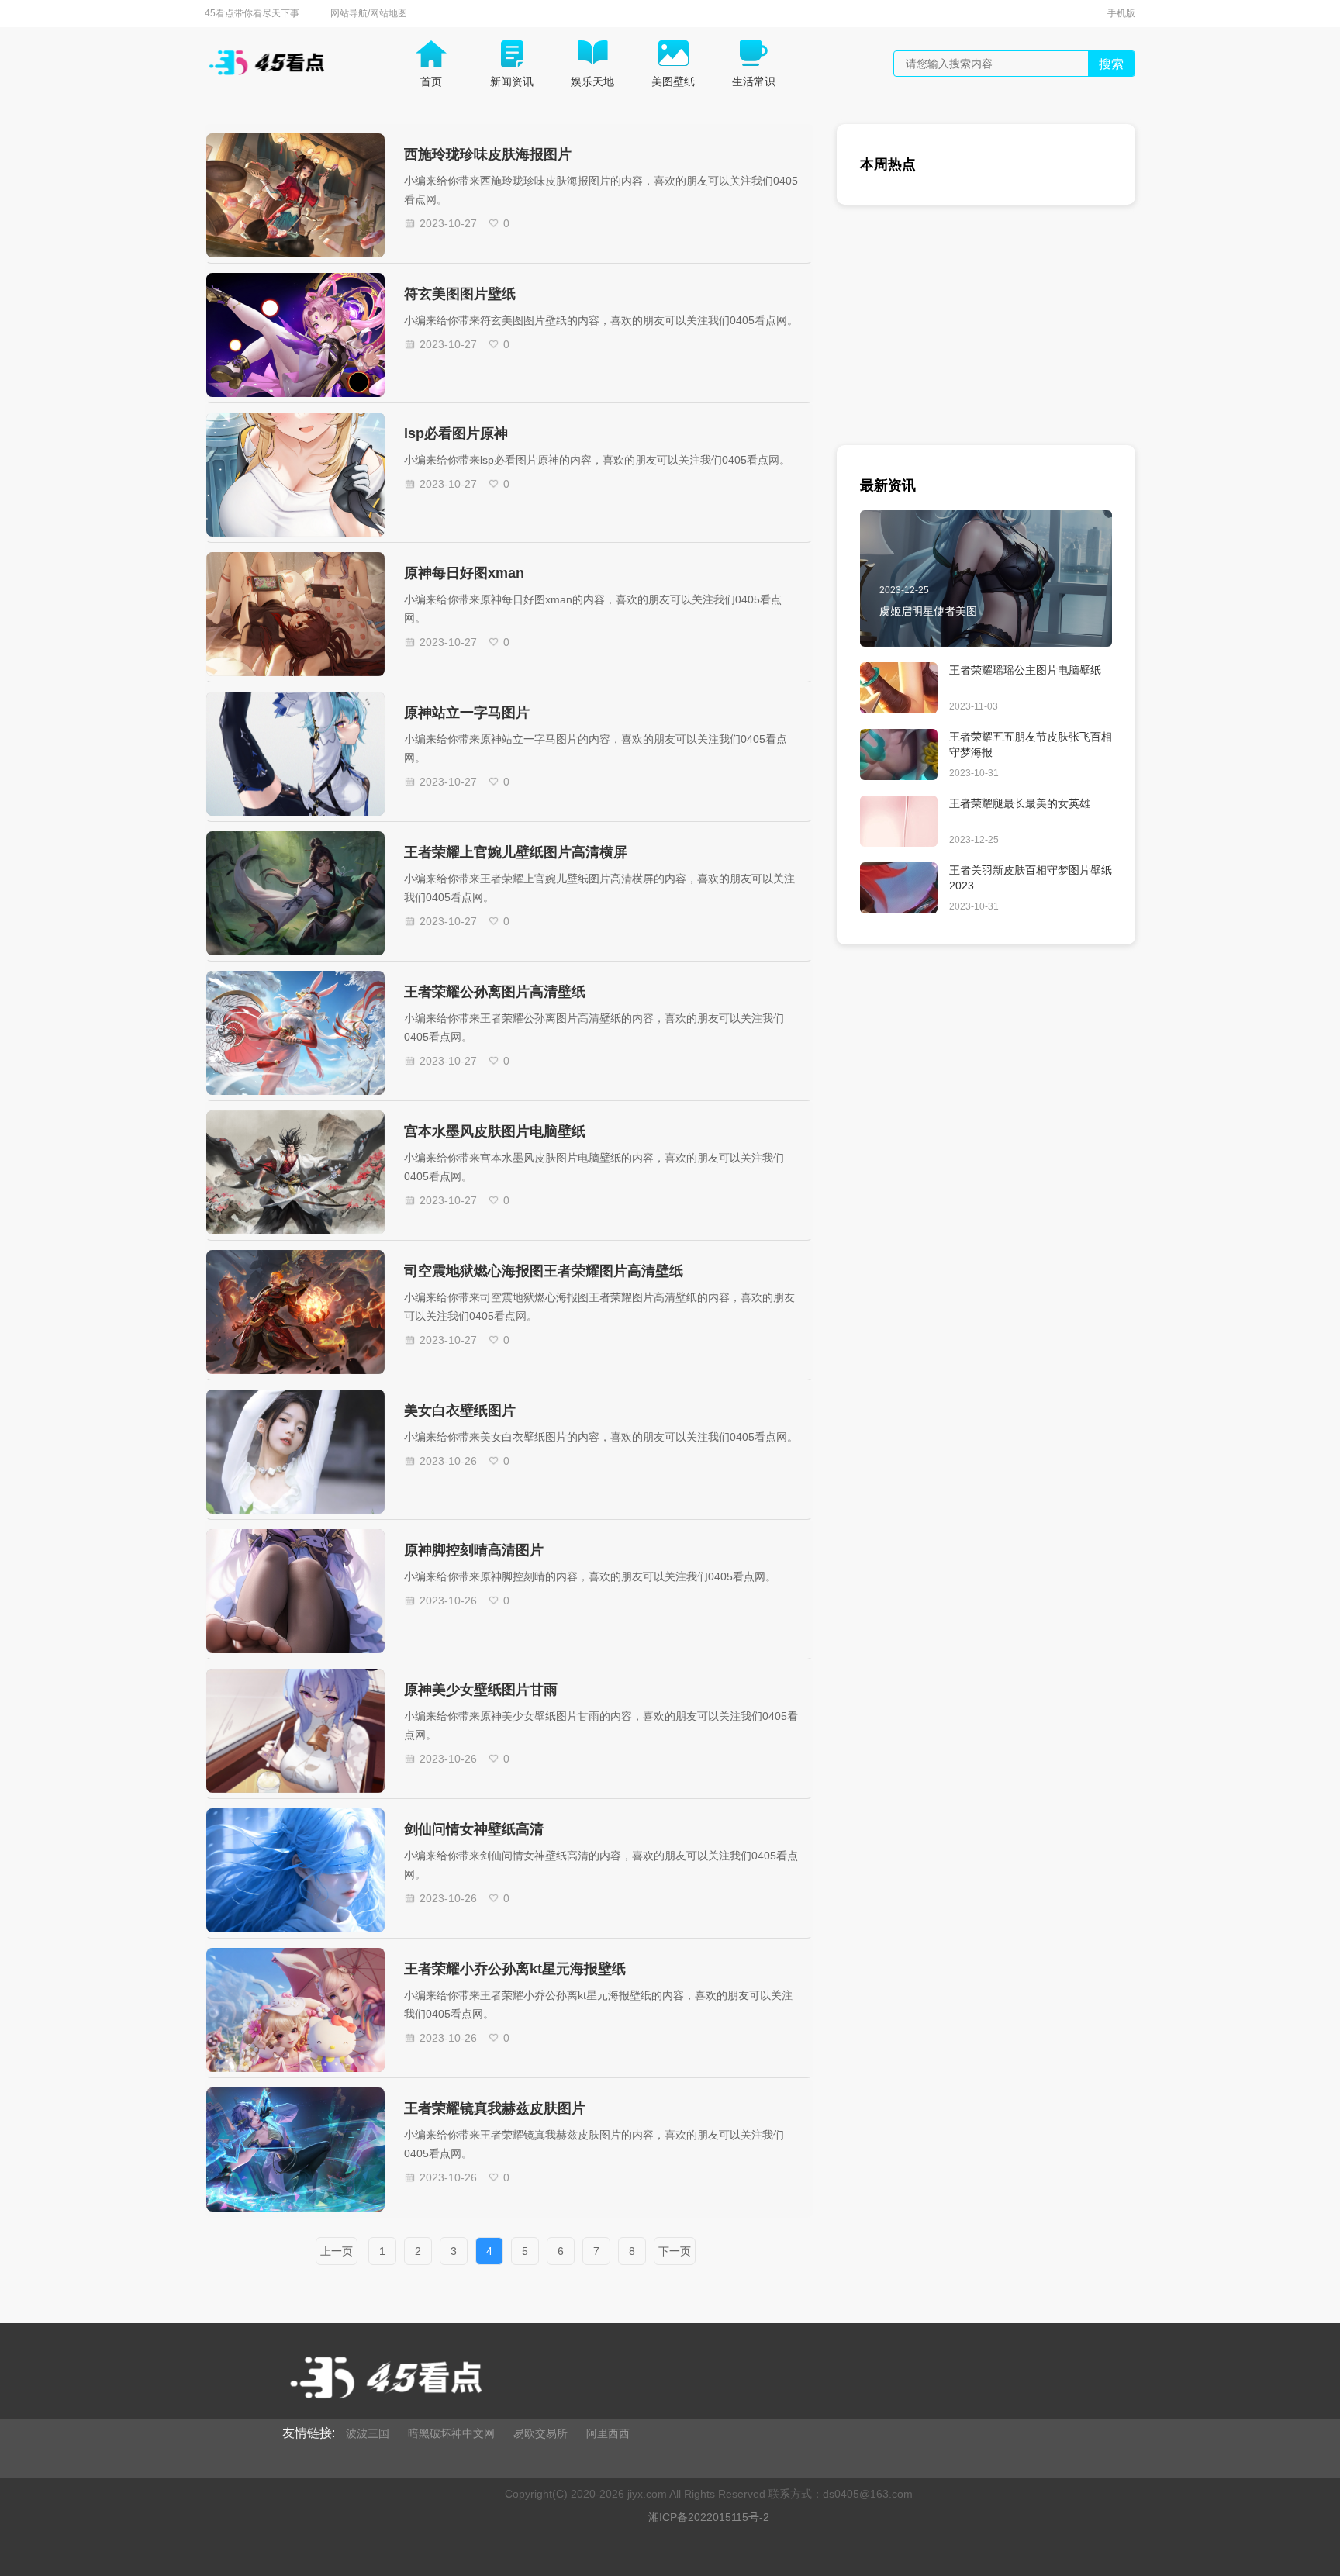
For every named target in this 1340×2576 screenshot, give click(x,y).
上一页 (337, 2251)
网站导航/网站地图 (369, 13)
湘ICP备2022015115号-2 (709, 2517)
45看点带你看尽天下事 (252, 13)
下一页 (675, 2251)
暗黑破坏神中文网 (451, 2433)
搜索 (1111, 64)
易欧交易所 (540, 2433)
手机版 (1121, 13)
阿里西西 (608, 2433)
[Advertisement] (986, 337)
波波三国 (368, 2433)
